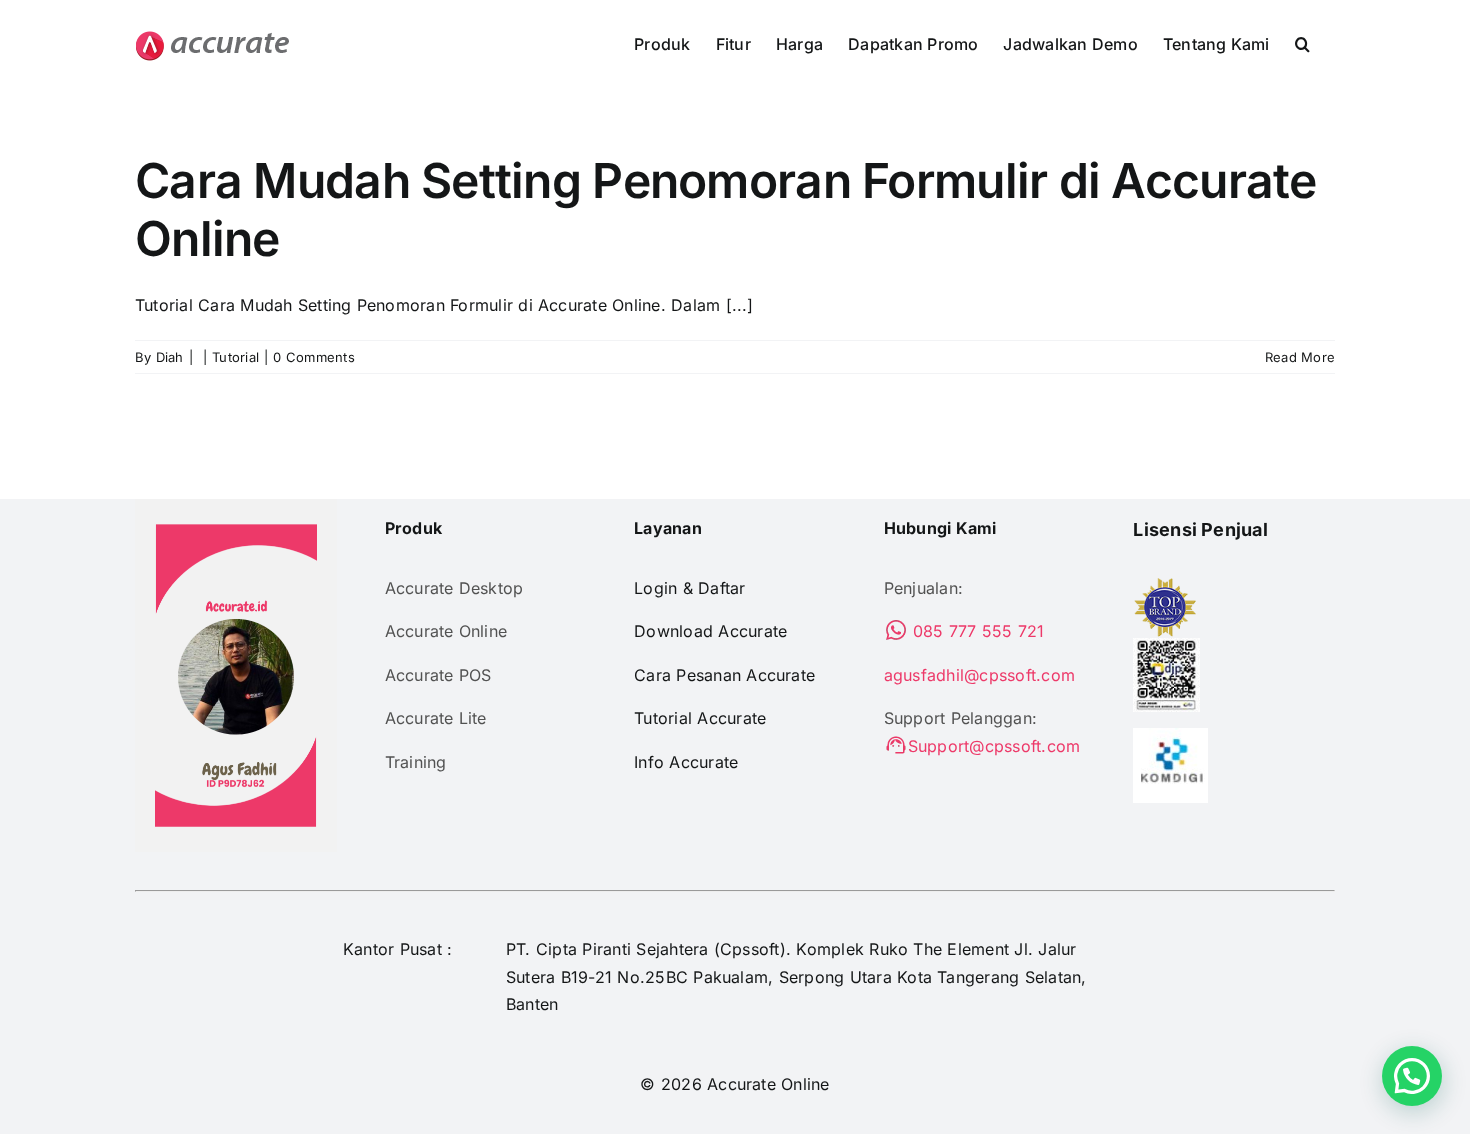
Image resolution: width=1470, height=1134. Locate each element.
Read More (1300, 357)
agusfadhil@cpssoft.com (979, 675)
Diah (170, 357)
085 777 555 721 (976, 631)
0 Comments (313, 357)
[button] (1302, 42)
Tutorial (235, 357)
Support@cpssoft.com (994, 746)
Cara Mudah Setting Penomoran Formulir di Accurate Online (726, 209)
